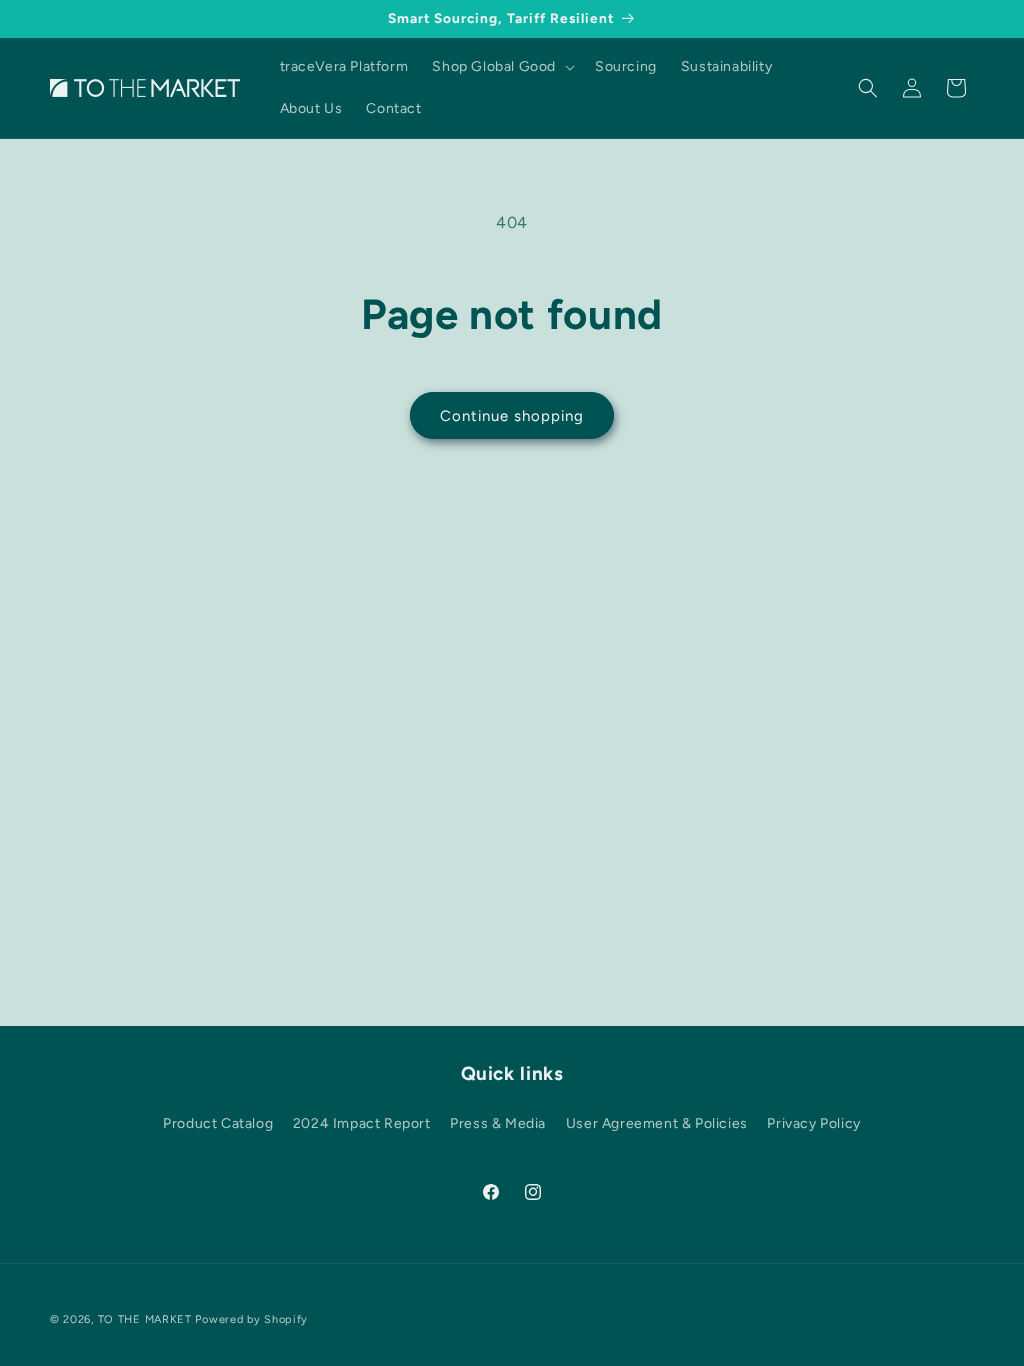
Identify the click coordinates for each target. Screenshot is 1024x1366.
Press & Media (498, 1123)
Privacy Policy (813, 1123)
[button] (501, 67)
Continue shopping (512, 416)
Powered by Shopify (251, 1319)
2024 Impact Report (362, 1123)
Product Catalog (218, 1123)
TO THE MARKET (145, 1319)
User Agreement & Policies (657, 1123)
